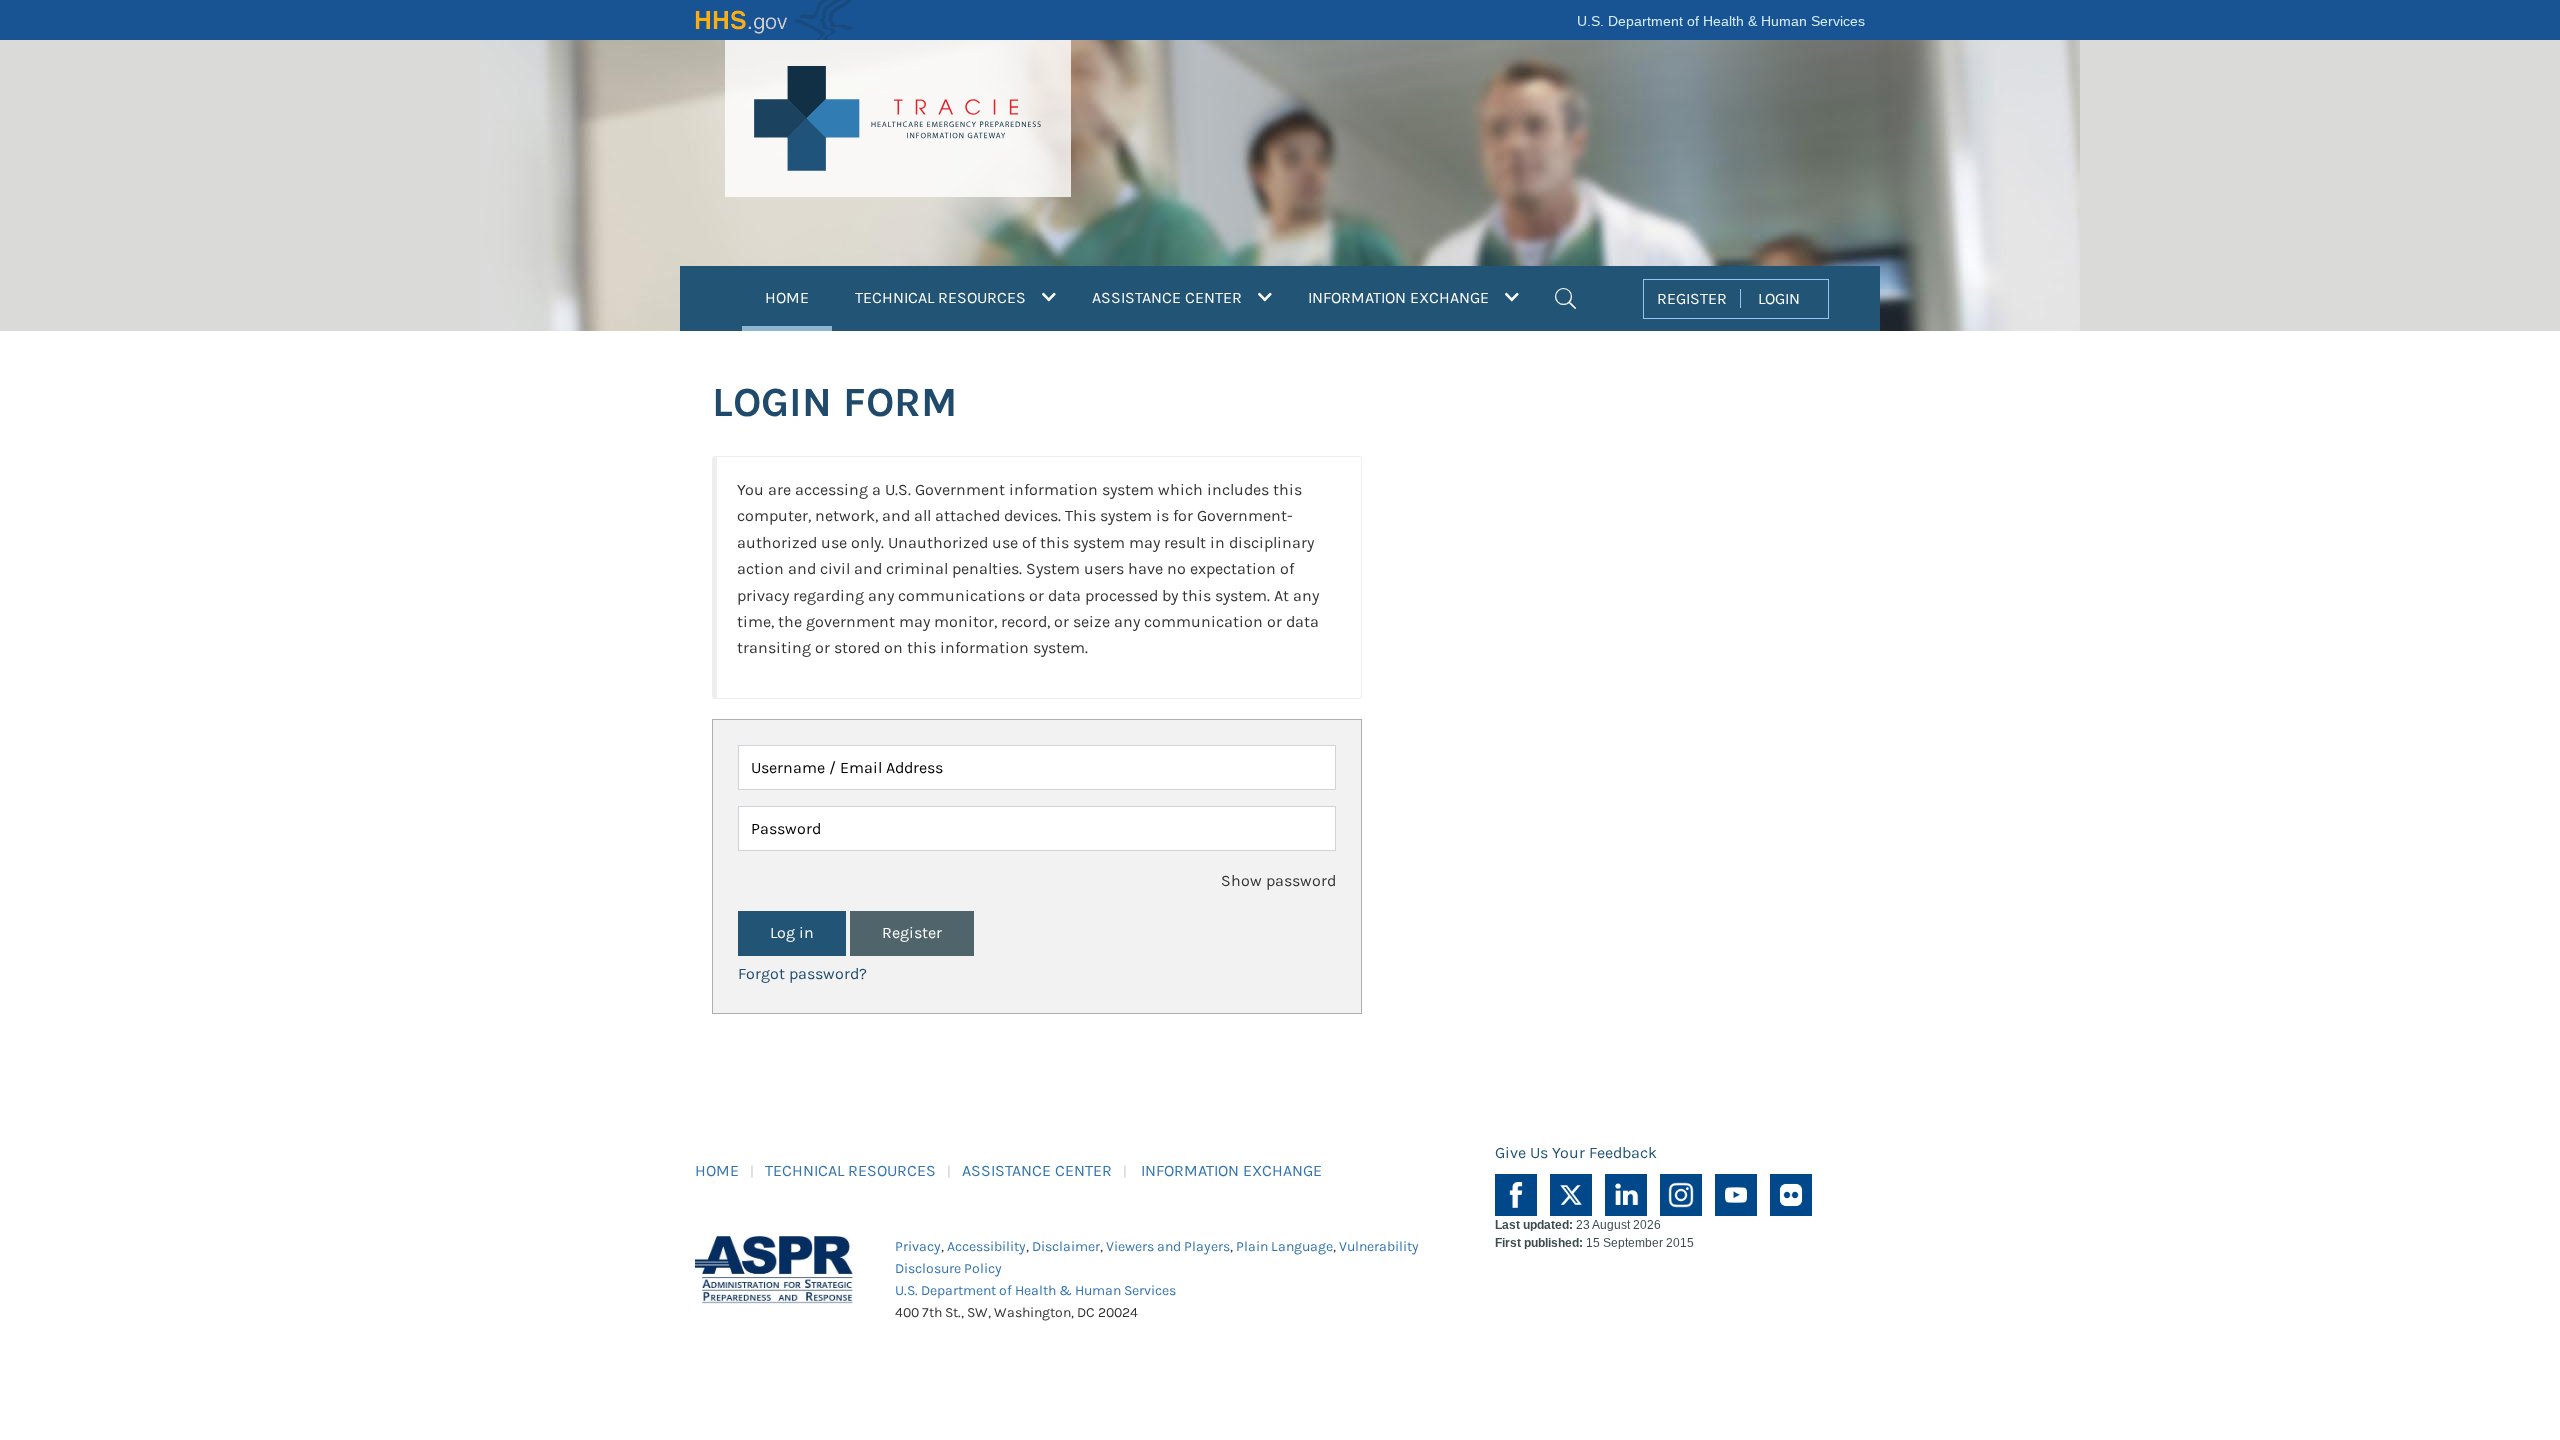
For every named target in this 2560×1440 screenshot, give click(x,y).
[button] (1565, 296)
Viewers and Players (1168, 1246)
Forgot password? (802, 973)
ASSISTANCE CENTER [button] (1169, 297)
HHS (775, 20)
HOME (798, 297)
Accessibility (986, 1246)
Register (912, 932)
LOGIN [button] (1779, 298)
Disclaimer (1066, 1246)
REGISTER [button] (1692, 298)
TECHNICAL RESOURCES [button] (942, 297)
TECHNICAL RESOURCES (850, 1170)
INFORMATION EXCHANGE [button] (1400, 297)
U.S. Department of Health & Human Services (1721, 21)
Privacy (918, 1246)
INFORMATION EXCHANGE (1231, 1170)
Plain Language (1284, 1246)
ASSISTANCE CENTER (1037, 1170)
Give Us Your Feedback (1576, 1152)
